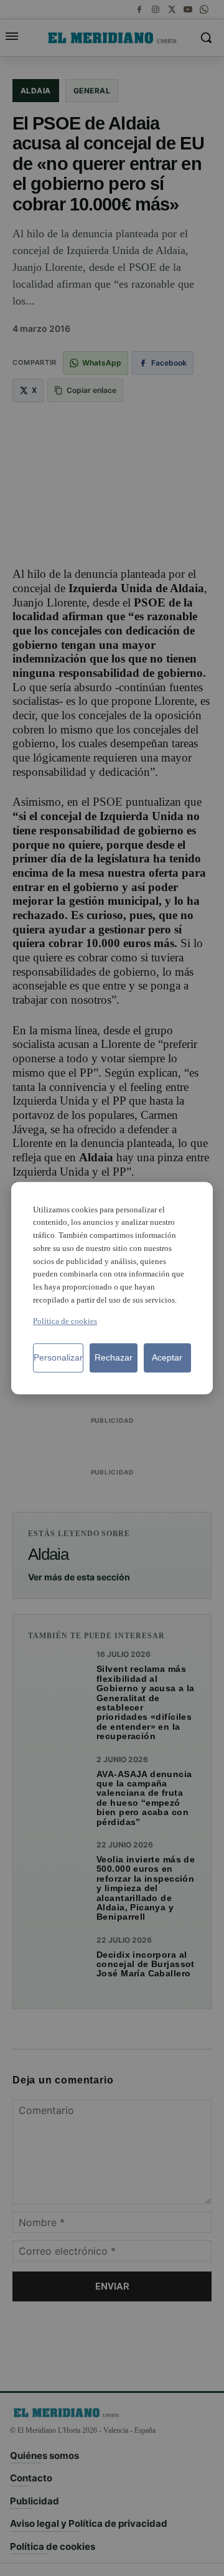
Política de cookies (65, 1321)
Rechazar (114, 1357)
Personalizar (58, 1357)
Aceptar (167, 1357)
